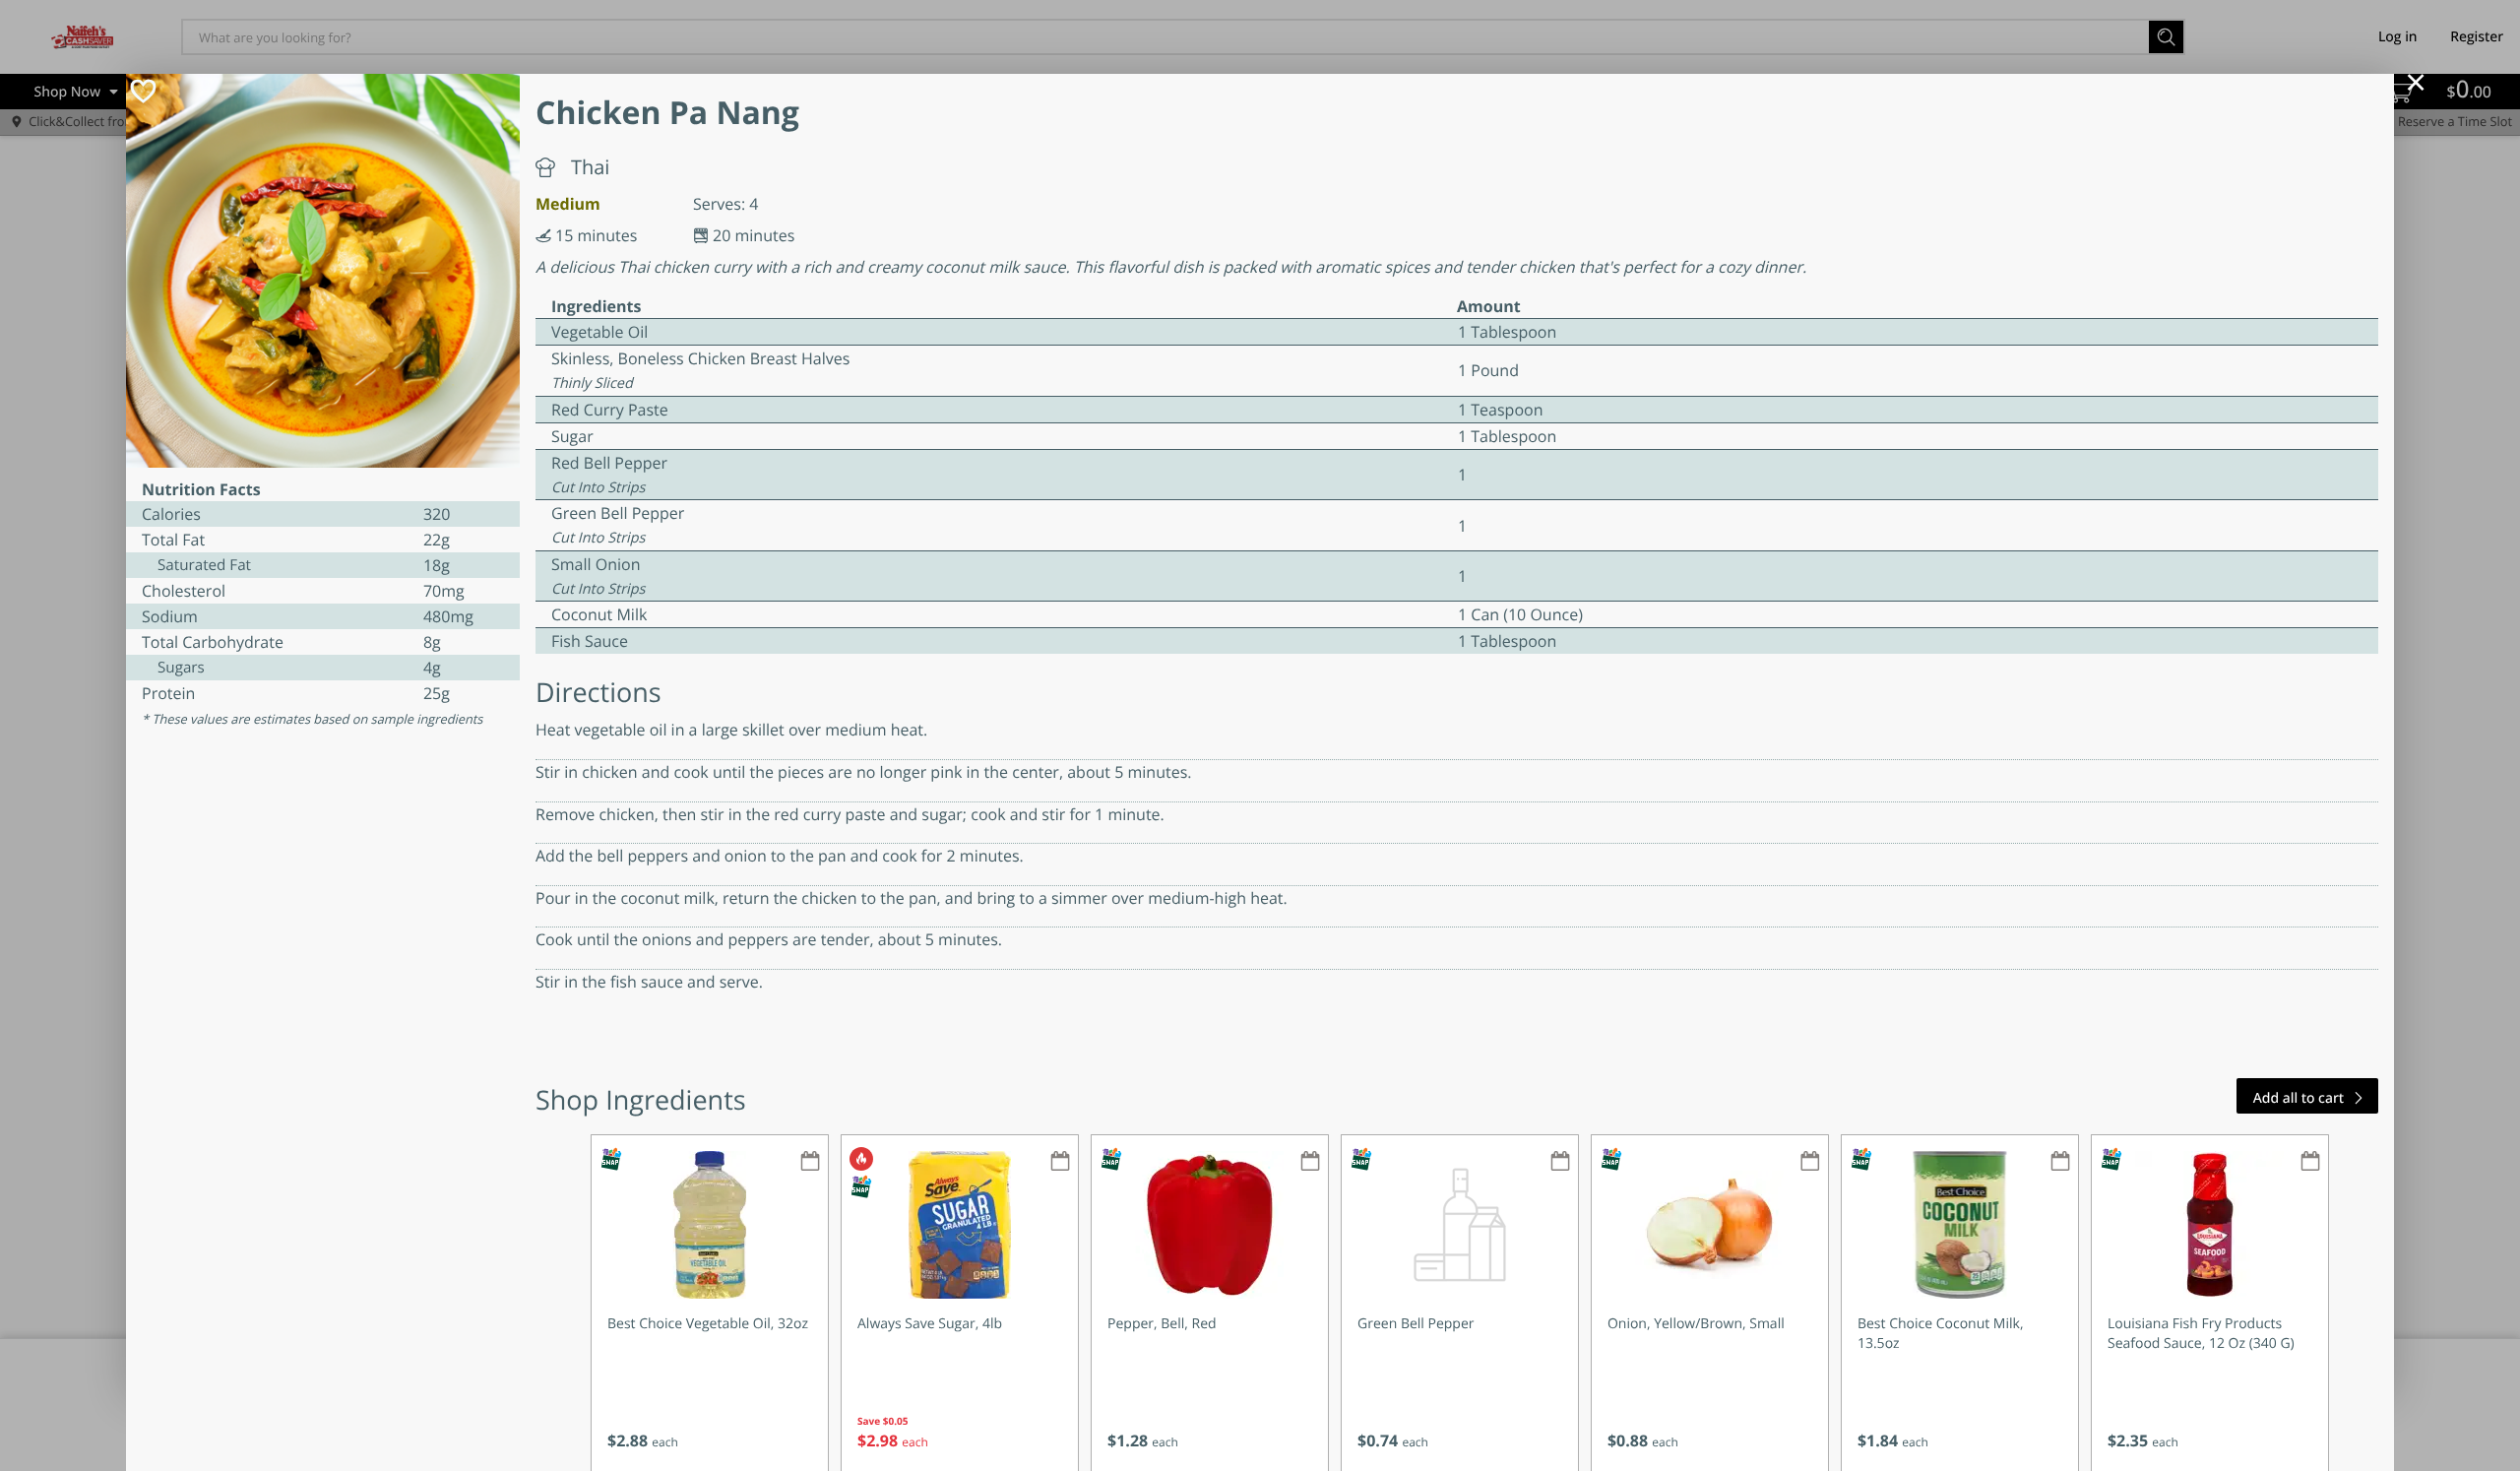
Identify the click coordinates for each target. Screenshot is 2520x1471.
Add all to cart (2299, 1098)
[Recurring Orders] (810, 1162)
